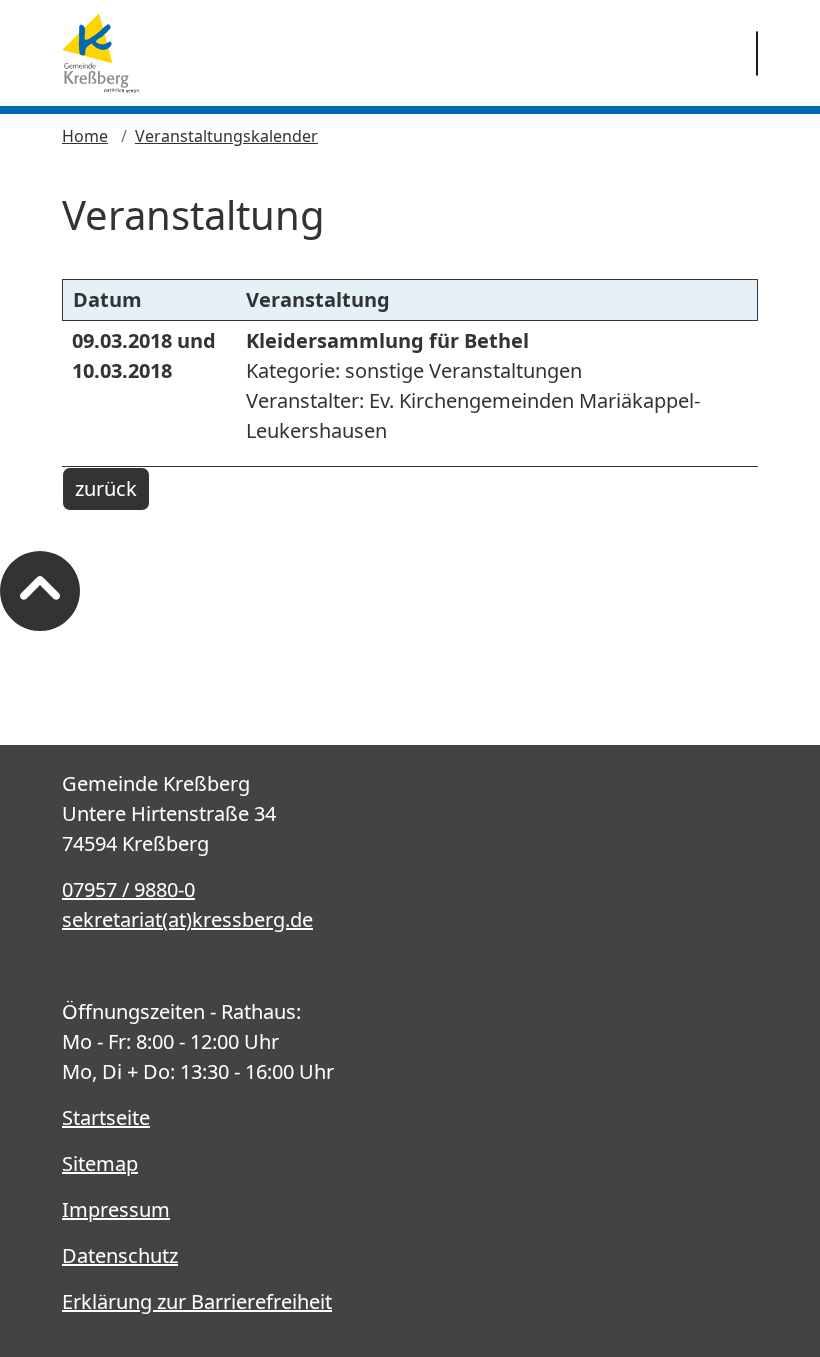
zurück (106, 488)
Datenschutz (120, 1255)
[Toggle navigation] (757, 53)
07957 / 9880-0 (128, 889)
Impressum (116, 1209)
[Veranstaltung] (100, 53)
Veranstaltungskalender (226, 136)
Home (85, 136)
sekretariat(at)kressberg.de (187, 919)
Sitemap (100, 1163)
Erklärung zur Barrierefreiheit (197, 1301)
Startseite (106, 1117)
